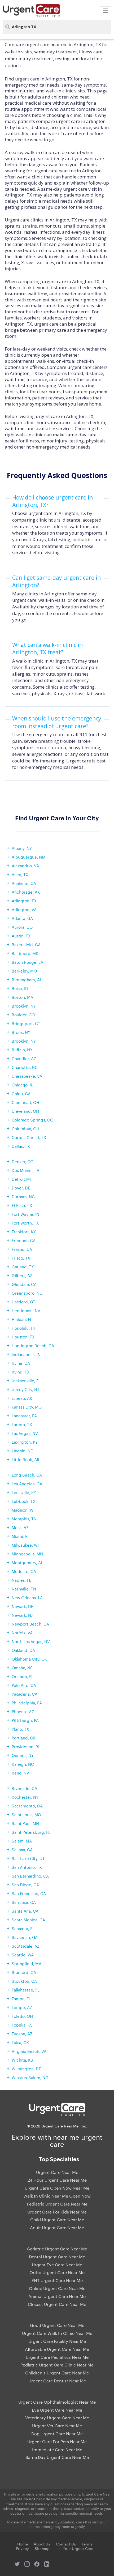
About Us (42, 2544)
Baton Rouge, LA (27, 962)
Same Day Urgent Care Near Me (57, 2457)
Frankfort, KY (24, 1232)
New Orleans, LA (27, 1598)
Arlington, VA (24, 909)
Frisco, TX (21, 1258)
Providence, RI (25, 1747)
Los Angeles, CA (27, 1484)
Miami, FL (21, 1536)
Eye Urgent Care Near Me (57, 2410)
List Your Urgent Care (74, 2548)
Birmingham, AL (27, 980)
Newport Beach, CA (30, 1624)
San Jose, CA (24, 1902)
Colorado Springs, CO (32, 1120)
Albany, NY (22, 848)
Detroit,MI (21, 1179)
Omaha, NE (22, 1668)
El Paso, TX (22, 1205)
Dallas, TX (21, 1146)
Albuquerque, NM (28, 857)
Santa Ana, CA (25, 1911)
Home (23, 2544)
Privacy (22, 2548)
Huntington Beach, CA (33, 1345)
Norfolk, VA (22, 1633)
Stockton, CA (24, 1981)
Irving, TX (21, 1372)
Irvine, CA (21, 1363)
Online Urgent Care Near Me (57, 2288)
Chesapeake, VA (27, 1076)
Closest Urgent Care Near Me (57, 2304)
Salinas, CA (22, 1850)
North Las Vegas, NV (31, 1641)
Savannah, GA (25, 1937)
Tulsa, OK (20, 2042)
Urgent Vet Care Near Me (57, 2426)
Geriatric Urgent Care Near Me (57, 2249)
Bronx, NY (21, 1032)
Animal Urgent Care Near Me (57, 2296)
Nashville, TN (24, 1589)
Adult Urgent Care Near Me (57, 2228)
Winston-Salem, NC (30, 2077)
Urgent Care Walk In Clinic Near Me (57, 2333)
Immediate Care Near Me (57, 2450)
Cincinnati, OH (25, 1102)
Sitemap (42, 2548)
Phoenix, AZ (23, 1711)
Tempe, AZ (22, 2007)
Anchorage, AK (26, 892)
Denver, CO (23, 1161)
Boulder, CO (23, 1015)
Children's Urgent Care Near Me (57, 2373)
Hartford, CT (23, 1302)
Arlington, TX (24, 901)
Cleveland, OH (25, 1111)
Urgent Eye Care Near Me (57, 2265)
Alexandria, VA (25, 866)
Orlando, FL (23, 1676)
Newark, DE (23, 1606)
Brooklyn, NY (24, 1006)
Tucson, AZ (22, 2034)
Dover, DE (21, 1188)
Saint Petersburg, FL (31, 1832)
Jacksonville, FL (26, 1381)
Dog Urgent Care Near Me (57, 2434)
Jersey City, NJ (25, 1389)
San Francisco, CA (29, 1893)
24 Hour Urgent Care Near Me (57, 2180)
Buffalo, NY (22, 1050)
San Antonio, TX (27, 1867)
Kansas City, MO (27, 1407)
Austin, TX (21, 936)
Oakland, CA (23, 1650)
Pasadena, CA (25, 1694)
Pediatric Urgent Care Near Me (57, 2204)
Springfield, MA (27, 1963)
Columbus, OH (25, 1129)
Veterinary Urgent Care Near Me (57, 2418)
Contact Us (66, 2544)
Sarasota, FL (23, 1928)
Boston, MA (22, 997)
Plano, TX (20, 1729)
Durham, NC (23, 1197)
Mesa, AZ (20, 1527)
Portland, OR (24, 1738)
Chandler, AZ (24, 1058)
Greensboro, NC (27, 1293)
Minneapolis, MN (27, 1554)
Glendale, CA (24, 1284)
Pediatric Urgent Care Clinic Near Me (57, 2365)
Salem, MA (22, 1841)
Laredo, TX (22, 1424)
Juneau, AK (22, 1398)
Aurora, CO (22, 927)
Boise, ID (20, 988)
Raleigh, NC (23, 1764)
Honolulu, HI (23, 1328)
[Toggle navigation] (105, 11)
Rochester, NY (25, 1797)
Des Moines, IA (25, 1170)
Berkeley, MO (24, 971)
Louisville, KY (24, 1492)
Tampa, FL (21, 1999)
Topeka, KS (22, 2025)
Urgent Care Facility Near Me (57, 2341)
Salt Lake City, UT (28, 1858)
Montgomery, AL (27, 1562)
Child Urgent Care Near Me (57, 2220)
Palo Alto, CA (24, 1685)
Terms (87, 2544)
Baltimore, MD (25, 953)
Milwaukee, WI (25, 1545)
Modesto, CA (24, 1571)
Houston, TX (23, 1337)
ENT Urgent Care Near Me (57, 2280)
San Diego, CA (25, 1885)
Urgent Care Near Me (57, 2172)
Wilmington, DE (26, 2069)
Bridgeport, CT (26, 1023)
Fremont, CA (24, 1240)
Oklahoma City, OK (29, 1659)
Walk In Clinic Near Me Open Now (57, 2196)
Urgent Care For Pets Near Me (57, 2442)
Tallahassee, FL (26, 1990)
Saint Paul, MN (25, 1823)
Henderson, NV (26, 1310)
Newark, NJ (22, 1615)
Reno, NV (20, 1773)
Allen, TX (20, 874)
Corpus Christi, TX (29, 1137)
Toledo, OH (22, 2016)
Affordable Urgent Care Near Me (57, 2349)
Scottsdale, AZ (26, 1946)
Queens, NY (23, 1755)
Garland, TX (23, 1267)
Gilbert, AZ (22, 1275)
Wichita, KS (22, 2060)
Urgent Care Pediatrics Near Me (57, 2357)
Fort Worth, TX (25, 1223)
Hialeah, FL (22, 1319)
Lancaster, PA (24, 1416)
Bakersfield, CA (26, 944)
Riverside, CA (24, 1788)
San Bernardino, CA (30, 1876)
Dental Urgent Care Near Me (57, 2257)
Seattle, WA (23, 1955)
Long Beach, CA (27, 1475)
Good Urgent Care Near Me (57, 2325)
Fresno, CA (22, 1249)
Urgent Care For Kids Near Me (57, 2212)
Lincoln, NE (22, 1451)
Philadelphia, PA (27, 1703)
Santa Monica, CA (28, 1920)
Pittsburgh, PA (25, 1720)
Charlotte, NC (25, 1067)
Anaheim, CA (24, 883)
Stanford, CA (24, 1972)
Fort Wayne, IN (25, 1214)
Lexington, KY (25, 1442)
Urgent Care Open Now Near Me (57, 2188)
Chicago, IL (22, 1085)
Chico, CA (21, 1093)
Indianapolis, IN (26, 1354)
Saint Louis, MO (26, 1814)
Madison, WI (23, 1510)
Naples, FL (21, 1580)
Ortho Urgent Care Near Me (57, 2272)
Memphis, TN (24, 1519)
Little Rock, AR (26, 1459)
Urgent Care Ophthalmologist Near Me (57, 2402)
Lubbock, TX (24, 1501)
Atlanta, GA (22, 918)
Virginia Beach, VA (29, 2051)
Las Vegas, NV (25, 1433)
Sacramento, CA (27, 1806)
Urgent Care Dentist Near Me (57, 2381)
